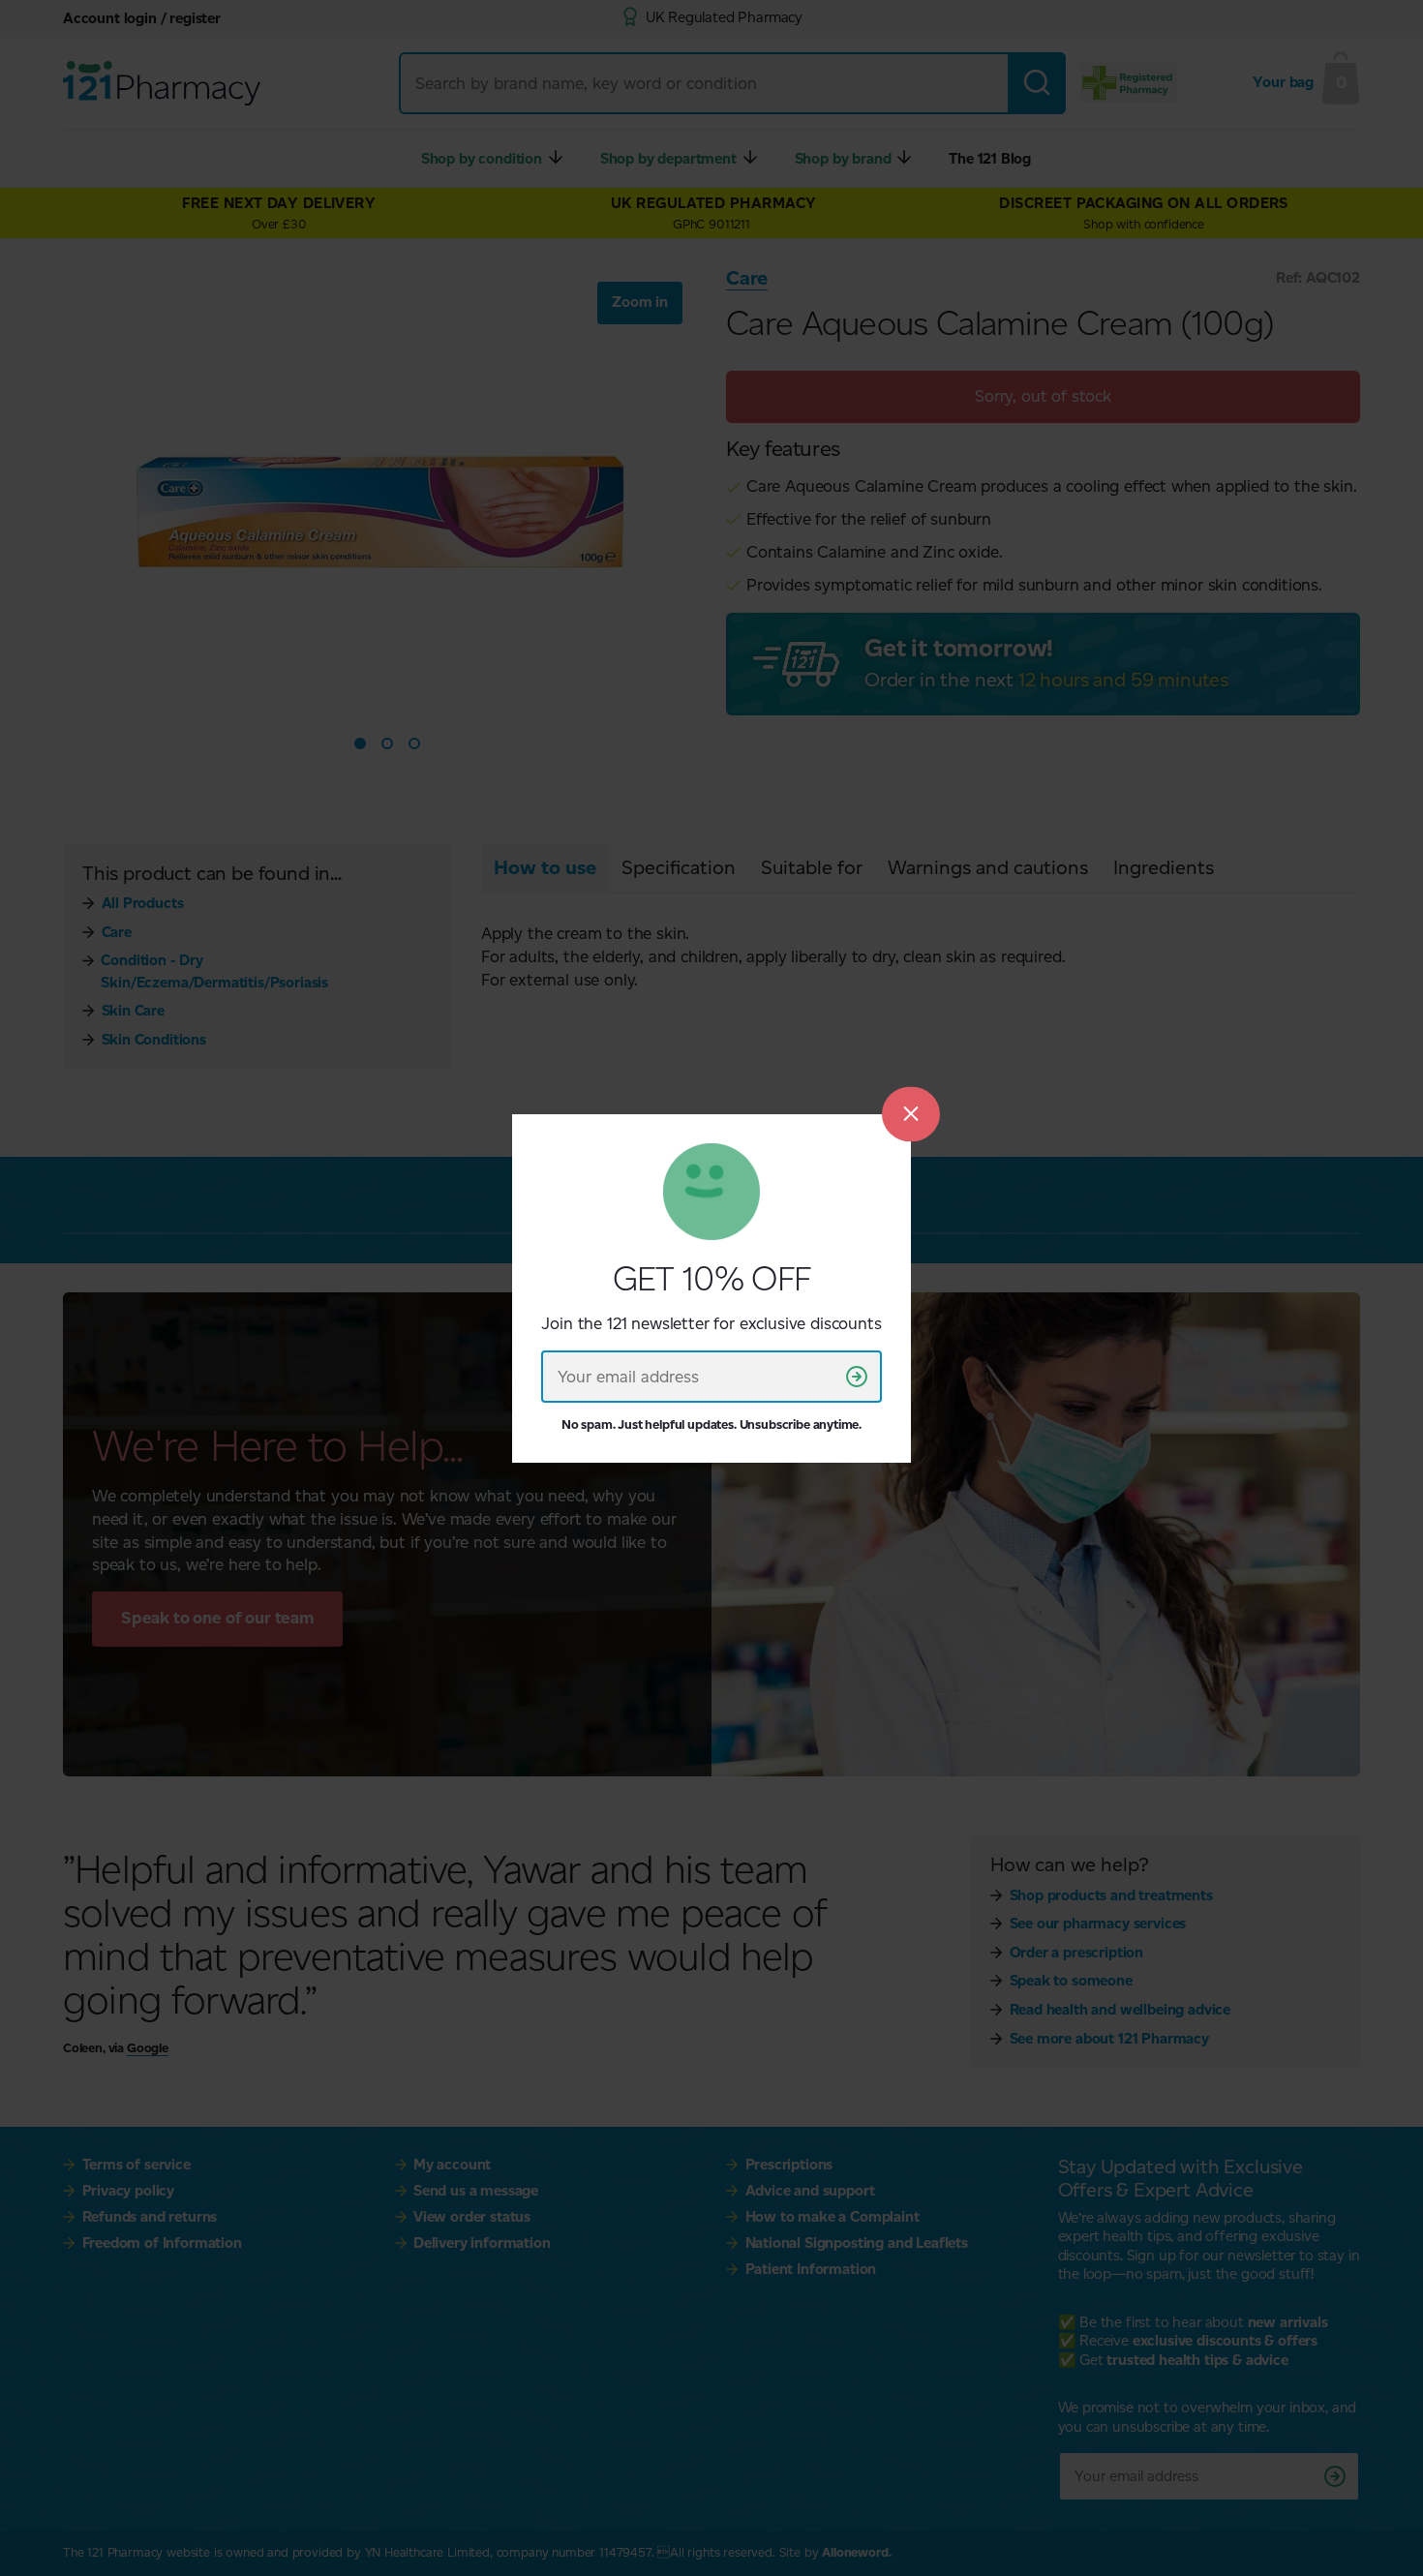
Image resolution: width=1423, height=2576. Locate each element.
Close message (911, 1114)
